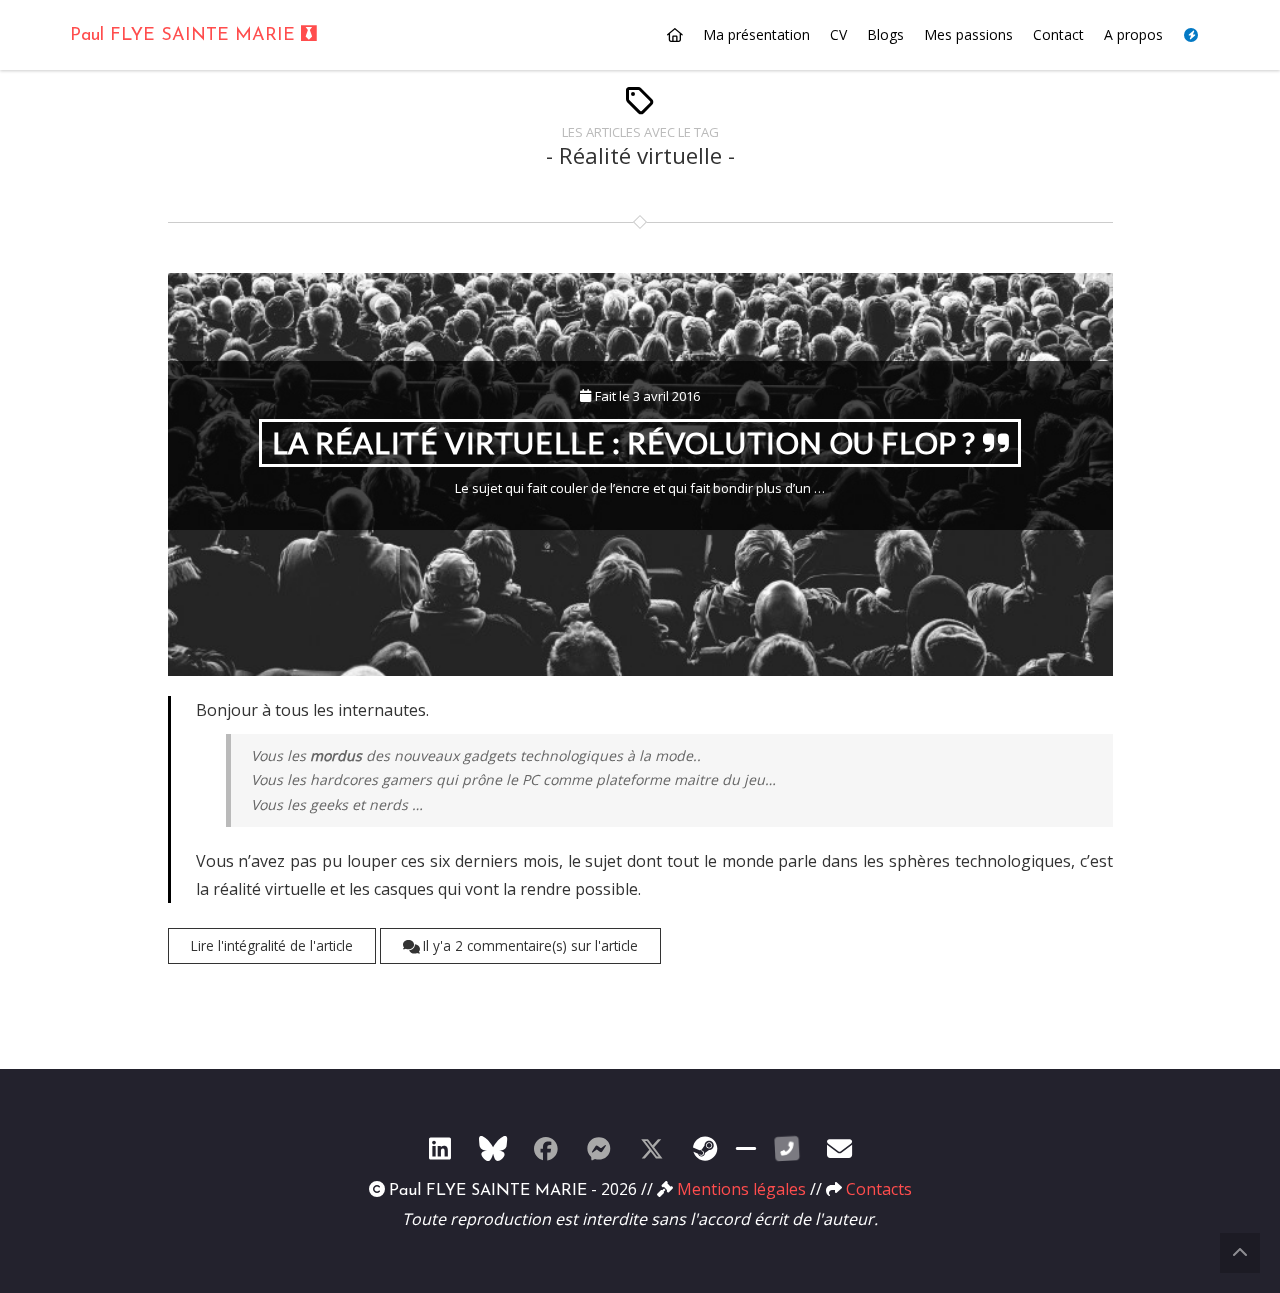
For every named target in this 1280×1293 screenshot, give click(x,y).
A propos (1133, 34)
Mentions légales (741, 1189)
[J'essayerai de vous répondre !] (840, 1148)
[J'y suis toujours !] (440, 1148)
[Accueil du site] (675, 35)
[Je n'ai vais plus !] (546, 1148)
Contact (1058, 34)
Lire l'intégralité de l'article (272, 945)
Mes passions (968, 34)
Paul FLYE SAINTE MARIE (185, 36)
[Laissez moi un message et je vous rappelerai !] (787, 1148)
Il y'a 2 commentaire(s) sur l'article (528, 945)
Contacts (879, 1189)
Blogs (885, 34)
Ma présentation (756, 34)
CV (838, 34)
